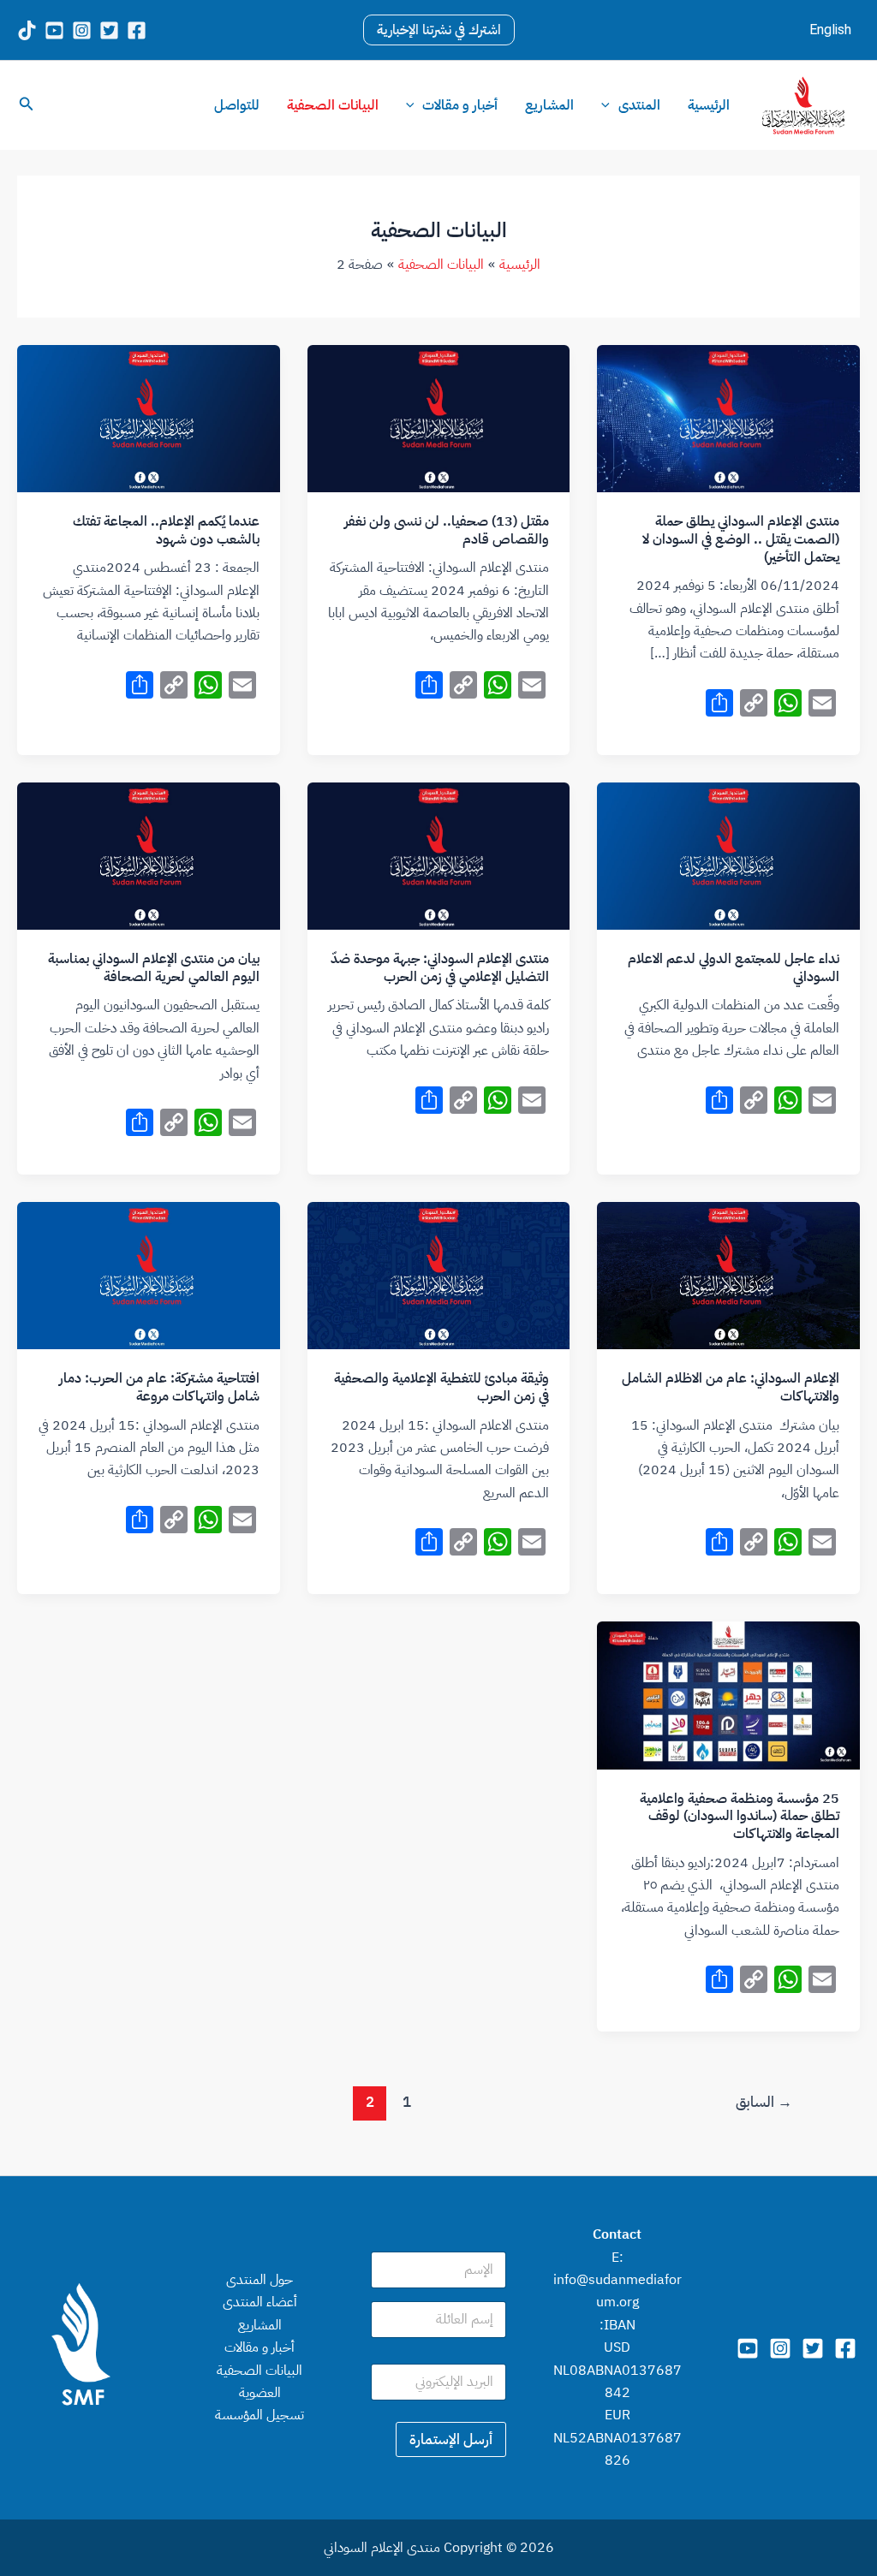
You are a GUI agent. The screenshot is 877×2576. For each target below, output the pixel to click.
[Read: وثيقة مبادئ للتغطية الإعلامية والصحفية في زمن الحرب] (439, 1275)
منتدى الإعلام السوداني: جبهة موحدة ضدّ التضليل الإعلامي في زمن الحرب (440, 968)
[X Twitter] (109, 30)
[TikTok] (27, 30)
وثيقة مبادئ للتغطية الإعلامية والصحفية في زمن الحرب (441, 1387)
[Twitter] (813, 2348)
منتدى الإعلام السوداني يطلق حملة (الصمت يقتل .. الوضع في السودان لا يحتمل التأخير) (741, 539)
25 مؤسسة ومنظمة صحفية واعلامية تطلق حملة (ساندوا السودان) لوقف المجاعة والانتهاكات (740, 1817)
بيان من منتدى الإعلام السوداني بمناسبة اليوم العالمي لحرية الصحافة (154, 968)
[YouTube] (54, 30)
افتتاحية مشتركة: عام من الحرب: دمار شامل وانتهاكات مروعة (159, 1387)
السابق (764, 2102)
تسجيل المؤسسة (260, 2415)
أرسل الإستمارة (451, 2439)
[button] (439, 30)
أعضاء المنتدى (260, 2302)
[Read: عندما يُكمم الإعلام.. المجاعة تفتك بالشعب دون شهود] (149, 418)
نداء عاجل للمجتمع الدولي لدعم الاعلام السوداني (734, 968)
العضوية (260, 2393)
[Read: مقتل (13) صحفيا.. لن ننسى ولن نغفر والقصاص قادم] (439, 418)
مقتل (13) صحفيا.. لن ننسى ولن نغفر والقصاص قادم (447, 530)
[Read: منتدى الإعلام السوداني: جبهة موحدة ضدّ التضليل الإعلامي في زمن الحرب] (439, 855)
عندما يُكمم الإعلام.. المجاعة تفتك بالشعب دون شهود (166, 530)
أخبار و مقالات (460, 105)
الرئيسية (709, 105)
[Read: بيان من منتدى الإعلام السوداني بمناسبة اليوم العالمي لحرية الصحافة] (149, 855)
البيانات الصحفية (333, 105)
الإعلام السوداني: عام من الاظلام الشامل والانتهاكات (731, 1387)
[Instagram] (82, 30)
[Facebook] (137, 30)
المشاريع (549, 105)
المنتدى (639, 105)
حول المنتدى (260, 2280)
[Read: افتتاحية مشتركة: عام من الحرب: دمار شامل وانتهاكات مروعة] (149, 1275)
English (830, 30)
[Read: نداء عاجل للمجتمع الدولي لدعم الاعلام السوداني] (728, 855)
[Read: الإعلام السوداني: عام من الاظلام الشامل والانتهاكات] (728, 1275)
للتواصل (237, 105)
